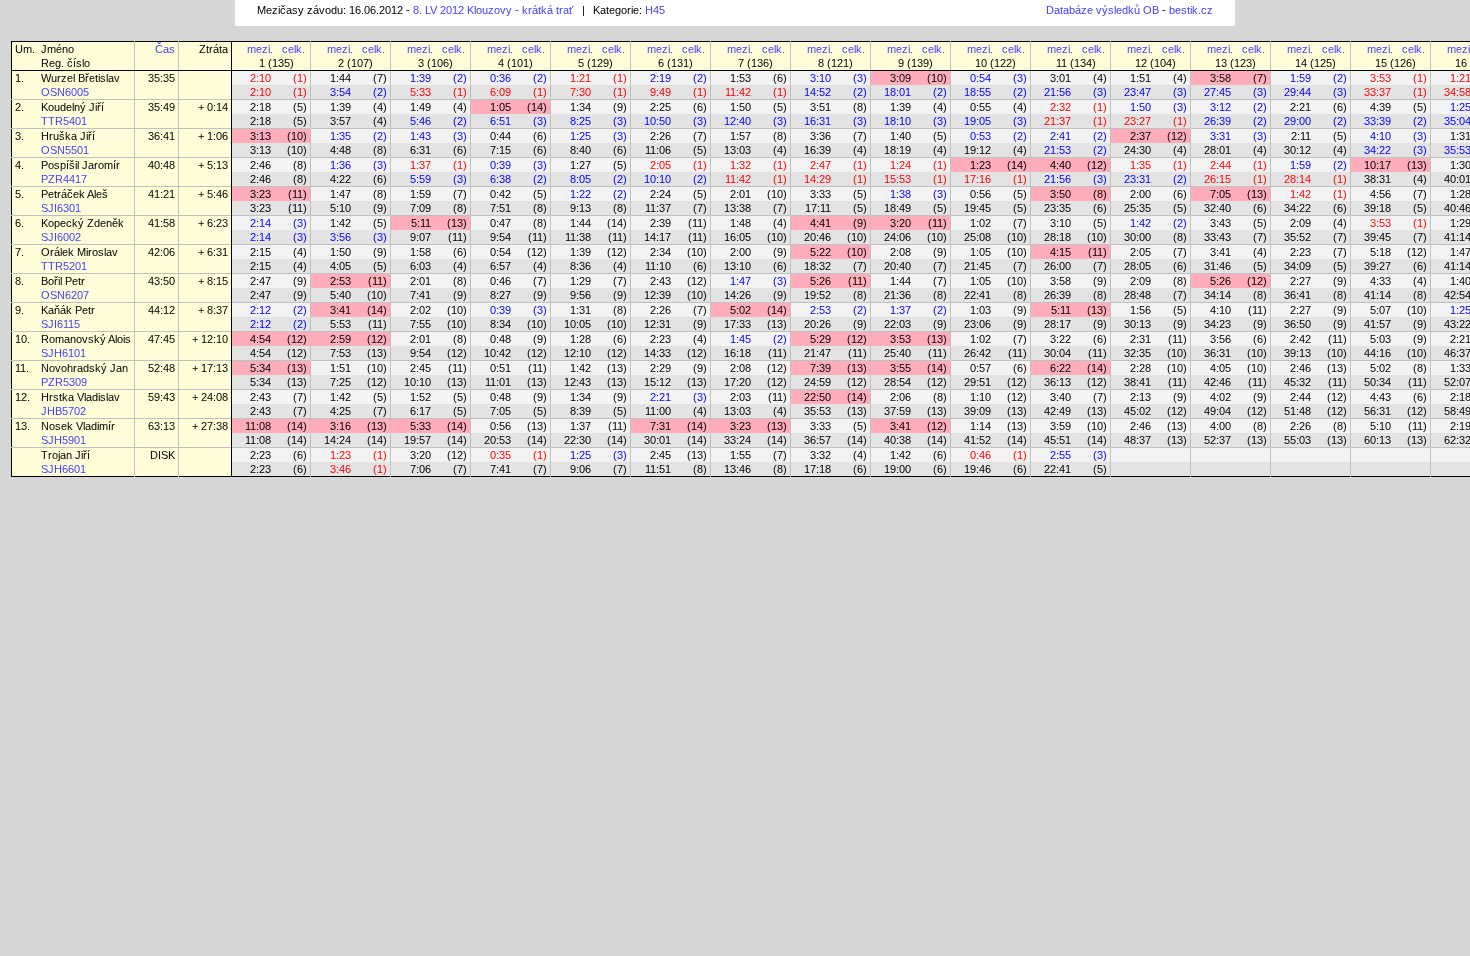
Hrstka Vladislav (80, 397)
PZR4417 (64, 179)
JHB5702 (63, 411)
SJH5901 (63, 440)
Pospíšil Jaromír (80, 165)
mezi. (260, 49)
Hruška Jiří (68, 136)
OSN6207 (65, 295)
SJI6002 (61, 237)
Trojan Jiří (65, 455)
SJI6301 (61, 208)
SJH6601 (63, 469)
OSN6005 (65, 92)
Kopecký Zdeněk (84, 223)
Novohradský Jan (84, 368)
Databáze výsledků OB (1102, 10)
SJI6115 (60, 324)
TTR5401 (64, 121)
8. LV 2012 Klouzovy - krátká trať (493, 10)
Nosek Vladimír (78, 426)
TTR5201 (64, 266)
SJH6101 (63, 353)
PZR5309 (64, 382)
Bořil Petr (63, 281)
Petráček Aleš (76, 194)
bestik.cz (1191, 10)
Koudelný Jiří (72, 107)
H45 (655, 10)
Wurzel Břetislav (80, 78)
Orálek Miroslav (79, 252)
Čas (165, 49)
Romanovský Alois (86, 339)
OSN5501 (65, 150)
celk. (293, 49)
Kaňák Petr (69, 310)
